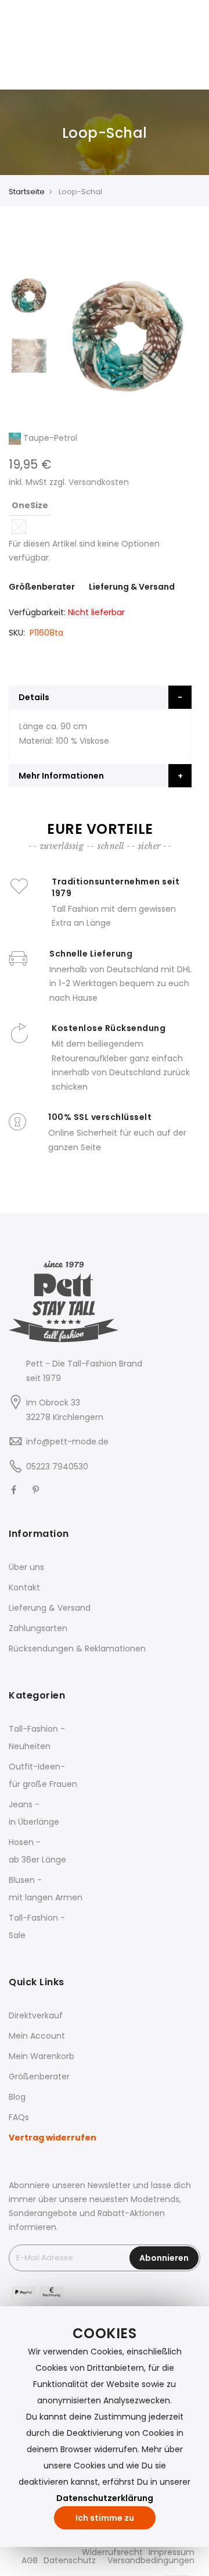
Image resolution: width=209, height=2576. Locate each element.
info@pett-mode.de (67, 1442)
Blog (17, 2097)
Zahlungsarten (38, 1628)
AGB (30, 2560)
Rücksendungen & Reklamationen (77, 1649)
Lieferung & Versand (132, 587)
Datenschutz (70, 2560)
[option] (29, 289)
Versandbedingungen (151, 2560)
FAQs (19, 2117)
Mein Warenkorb (42, 2056)
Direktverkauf (36, 2015)
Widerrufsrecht (112, 2552)
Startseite (27, 192)
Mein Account (37, 2036)
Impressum (172, 2552)
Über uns (26, 1567)
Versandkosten (99, 482)
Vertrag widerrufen (53, 2138)
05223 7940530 (57, 1467)
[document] (105, 2427)
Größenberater (42, 587)
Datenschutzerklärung (105, 2498)
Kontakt (24, 1587)
